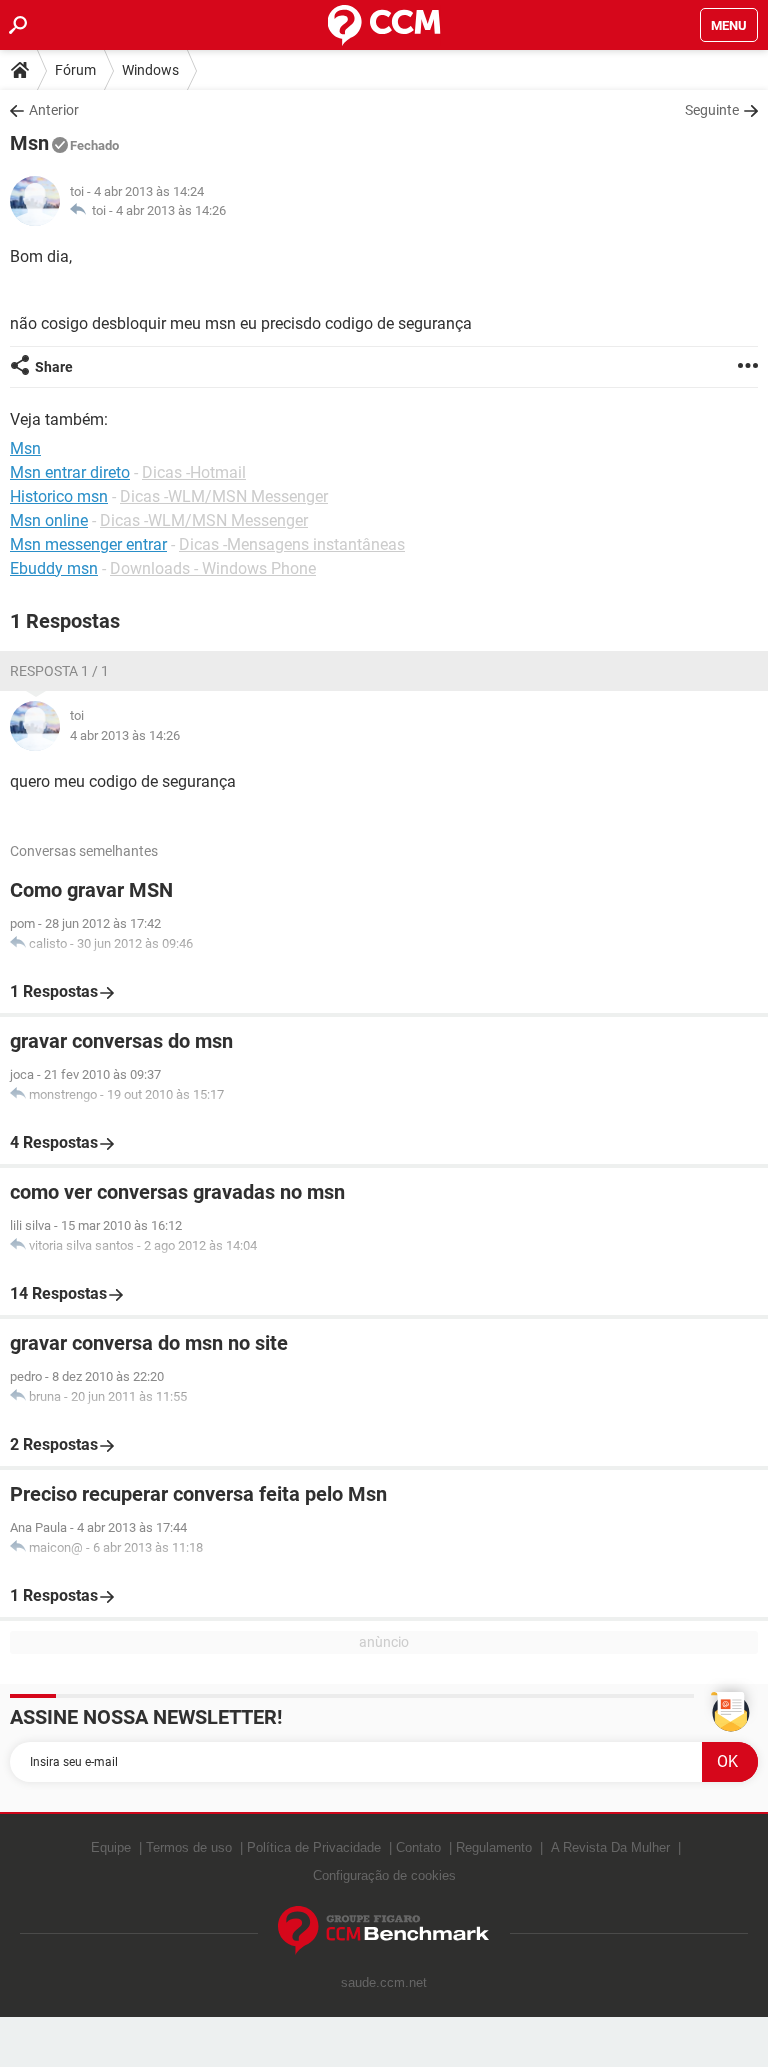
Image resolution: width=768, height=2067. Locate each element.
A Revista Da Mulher (610, 1847)
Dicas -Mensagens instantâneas (292, 544)
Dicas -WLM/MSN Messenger (224, 496)
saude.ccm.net (384, 1982)
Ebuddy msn (54, 568)
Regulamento (494, 1847)
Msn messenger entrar (88, 544)
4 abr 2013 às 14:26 (171, 210)
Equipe (111, 1847)
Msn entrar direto (70, 472)
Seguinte (712, 110)
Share (54, 367)
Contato (418, 1847)
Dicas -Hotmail (194, 472)
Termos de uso (189, 1847)
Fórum (75, 70)
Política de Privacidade (314, 1847)
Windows (150, 70)
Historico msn (59, 496)
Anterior (54, 110)
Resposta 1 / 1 (59, 671)
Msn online (49, 520)
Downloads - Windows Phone (213, 568)
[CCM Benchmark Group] (384, 1930)
